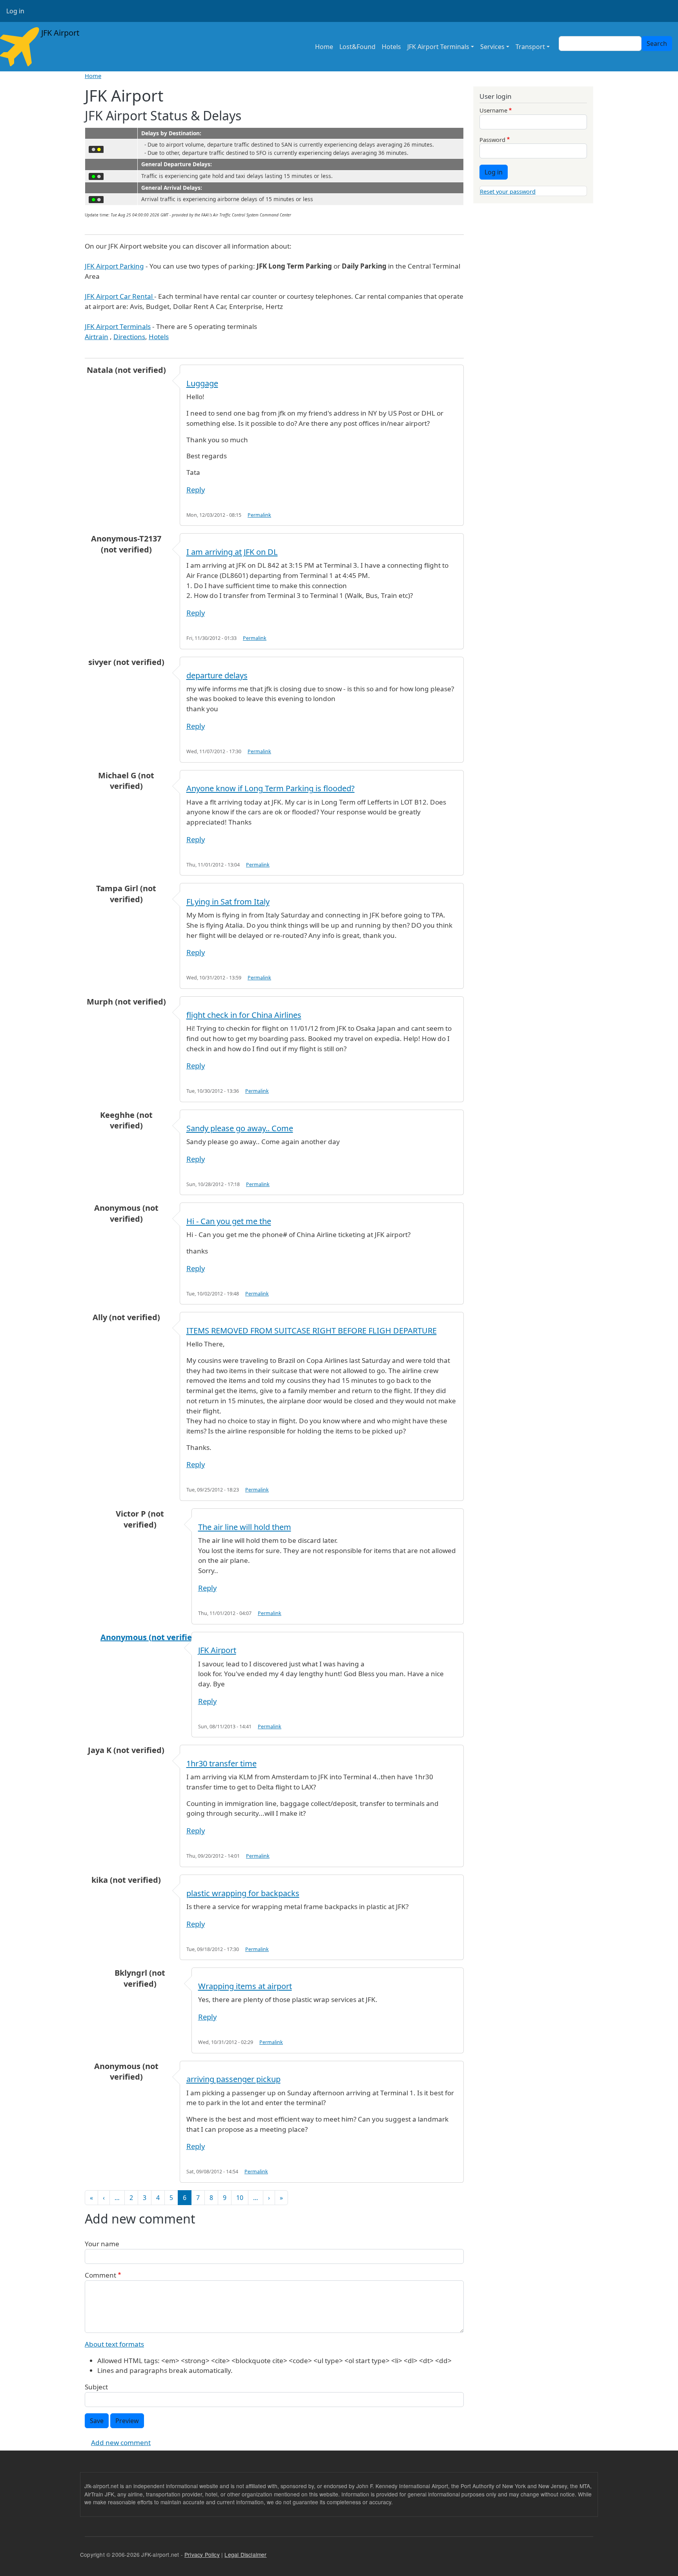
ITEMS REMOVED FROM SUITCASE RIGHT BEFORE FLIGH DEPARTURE (312, 1331)
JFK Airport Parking (114, 266)
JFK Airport (59, 33)
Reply (196, 490)
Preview (127, 2421)
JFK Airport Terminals (438, 47)
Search (657, 44)
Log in (15, 11)
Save (97, 2421)
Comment (100, 2275)
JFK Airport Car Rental (119, 296)
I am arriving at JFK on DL (232, 552)
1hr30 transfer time (221, 1763)
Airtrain (97, 337)
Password (492, 140)
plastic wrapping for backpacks (243, 1893)
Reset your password (508, 191)
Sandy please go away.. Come (240, 1128)
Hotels (391, 47)
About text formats (114, 2344)
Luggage (202, 383)
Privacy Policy (202, 2554)
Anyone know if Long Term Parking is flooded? (271, 788)
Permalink (259, 515)
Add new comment (121, 2442)
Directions (129, 337)
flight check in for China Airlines (244, 1015)
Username (493, 110)
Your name (102, 2244)
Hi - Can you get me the (229, 1221)
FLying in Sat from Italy (228, 902)
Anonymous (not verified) (150, 1637)
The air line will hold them (245, 1527)
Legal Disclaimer (245, 2554)
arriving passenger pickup (233, 2079)
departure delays (217, 675)
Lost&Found (357, 47)
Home (324, 47)
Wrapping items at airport (245, 1986)
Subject (96, 2387)
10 (240, 2198)
